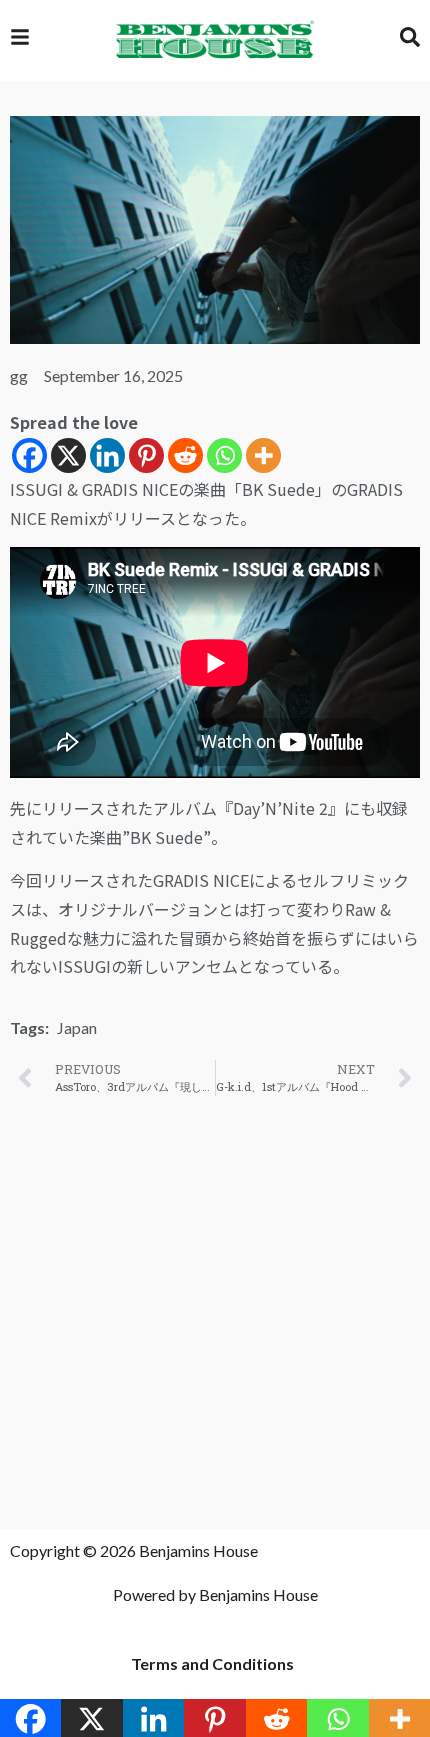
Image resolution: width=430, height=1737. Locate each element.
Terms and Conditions (212, 1663)
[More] (263, 455)
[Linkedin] (107, 455)
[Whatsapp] (224, 455)
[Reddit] (185, 455)
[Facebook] (29, 455)
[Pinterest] (146, 455)
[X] (68, 455)
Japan (77, 1027)
